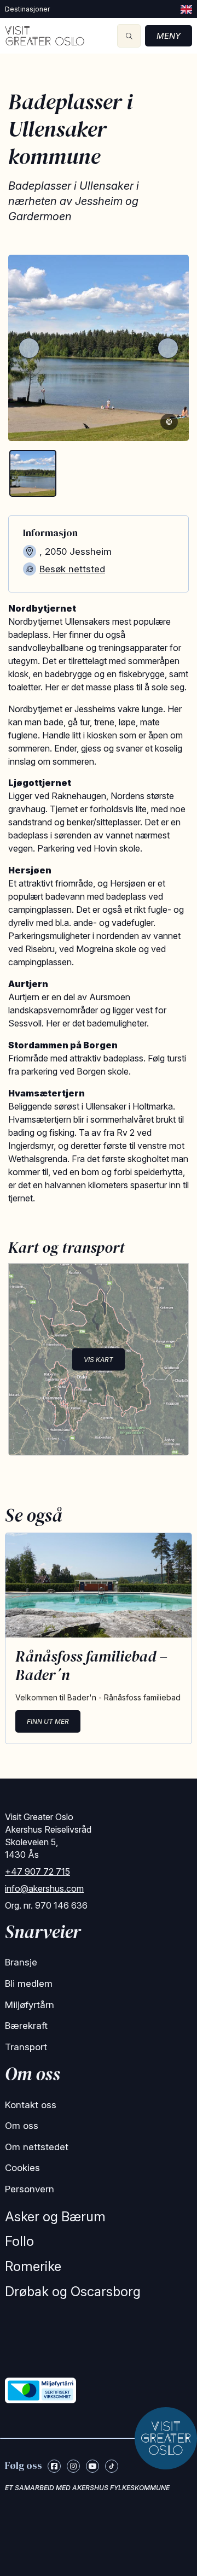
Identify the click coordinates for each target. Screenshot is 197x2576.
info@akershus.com (44, 1888)
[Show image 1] (33, 473)
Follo (19, 2241)
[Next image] (168, 348)
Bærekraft (26, 2026)
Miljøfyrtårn (30, 2005)
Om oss (22, 2126)
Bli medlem (29, 1984)
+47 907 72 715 (37, 1871)
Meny (169, 36)
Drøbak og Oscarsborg (73, 2292)
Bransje (21, 1962)
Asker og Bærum (55, 2217)
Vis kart (99, 1359)
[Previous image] (29, 348)
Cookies (22, 2168)
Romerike (33, 2266)
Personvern (30, 2189)
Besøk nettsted (72, 569)
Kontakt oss (31, 2105)
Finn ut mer (48, 1721)
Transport (26, 2047)
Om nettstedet (37, 2147)
